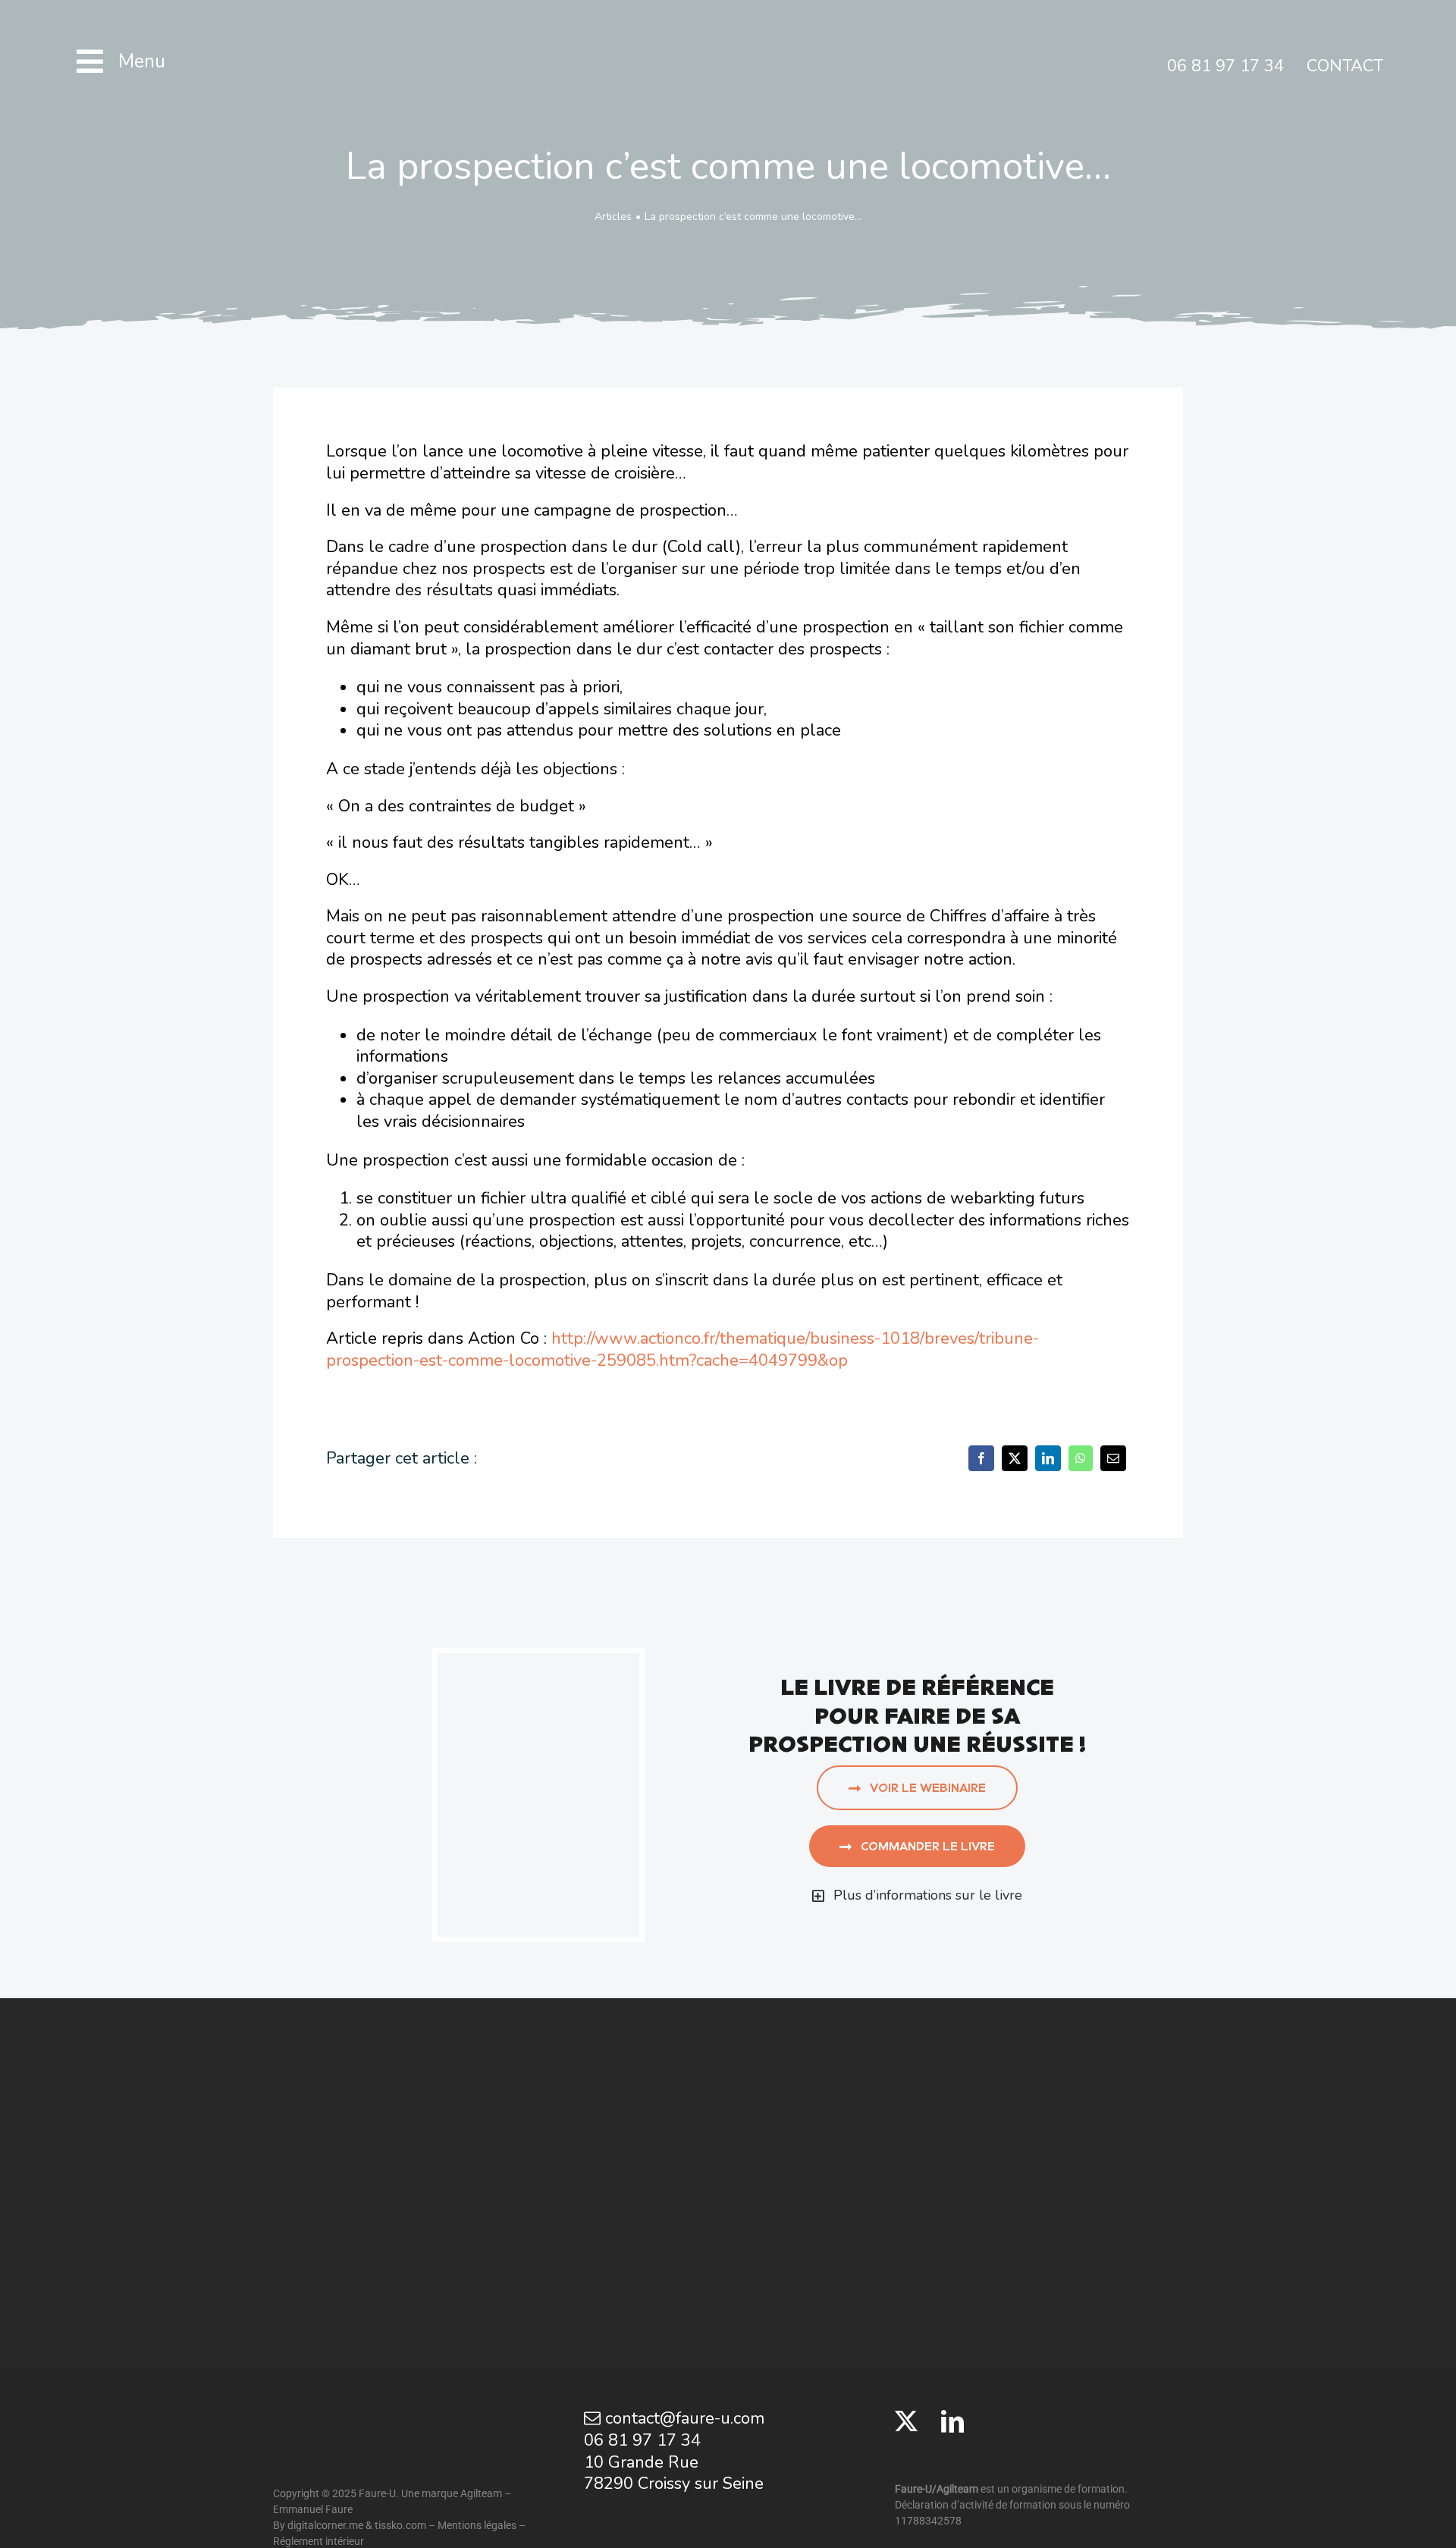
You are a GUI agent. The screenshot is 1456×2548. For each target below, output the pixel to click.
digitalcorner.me (325, 2525)
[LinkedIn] (1048, 1458)
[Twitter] (906, 2421)
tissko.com (400, 2525)
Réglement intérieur (318, 2541)
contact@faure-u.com (682, 2418)
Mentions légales (477, 2525)
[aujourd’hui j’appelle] (538, 1662)
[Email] (1113, 1458)
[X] (1015, 1458)
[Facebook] (981, 1458)
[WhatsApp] (1081, 1458)
